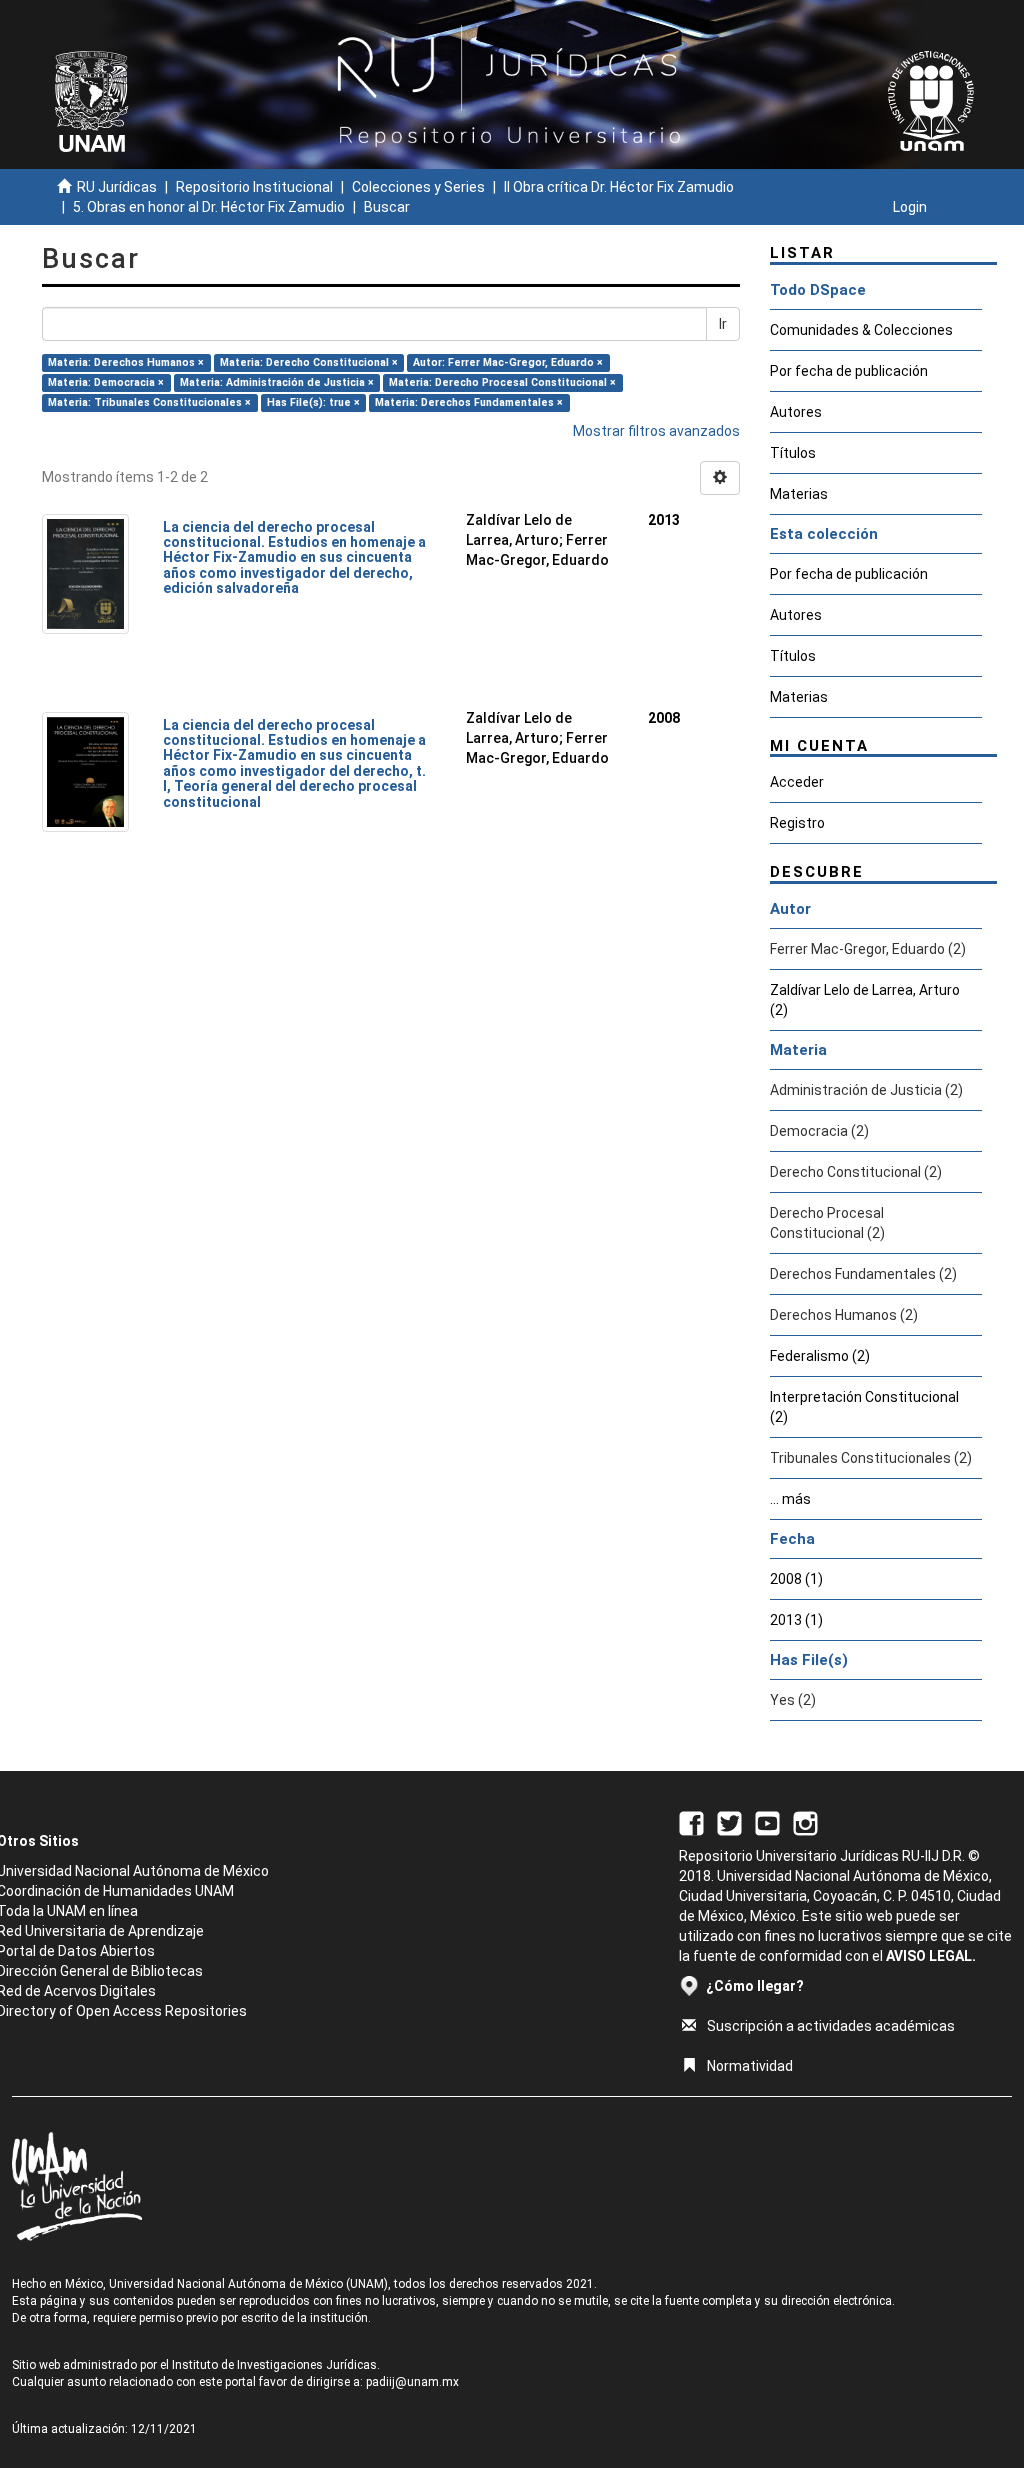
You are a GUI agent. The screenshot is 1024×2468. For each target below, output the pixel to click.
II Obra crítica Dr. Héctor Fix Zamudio (619, 187)
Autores (796, 412)
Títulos (793, 453)
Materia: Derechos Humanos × (126, 362)
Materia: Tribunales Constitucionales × (149, 402)
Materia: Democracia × (106, 382)
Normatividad (750, 2066)
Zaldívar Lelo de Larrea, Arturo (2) (865, 1000)
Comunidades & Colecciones (861, 330)
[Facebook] (691, 1822)
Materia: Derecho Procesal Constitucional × (502, 382)
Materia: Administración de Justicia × (277, 382)
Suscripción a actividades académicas (831, 2026)
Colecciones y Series (418, 187)
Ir (723, 324)
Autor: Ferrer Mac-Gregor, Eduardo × (508, 362)
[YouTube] (767, 1822)
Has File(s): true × (313, 402)
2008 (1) (796, 1579)
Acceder (797, 782)
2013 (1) (796, 1620)
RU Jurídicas (117, 187)
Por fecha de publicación (849, 371)
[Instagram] (805, 1822)
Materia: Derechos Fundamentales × (469, 402)
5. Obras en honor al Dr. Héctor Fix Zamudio (209, 207)
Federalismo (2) (820, 1356)
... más (790, 1499)
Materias (799, 494)
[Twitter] (729, 1822)
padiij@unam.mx (412, 2382)
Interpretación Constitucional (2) (864, 1407)
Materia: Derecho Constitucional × (309, 362)
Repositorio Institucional (254, 187)
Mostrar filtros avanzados (656, 431)
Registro (797, 823)
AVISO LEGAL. (931, 1956)
